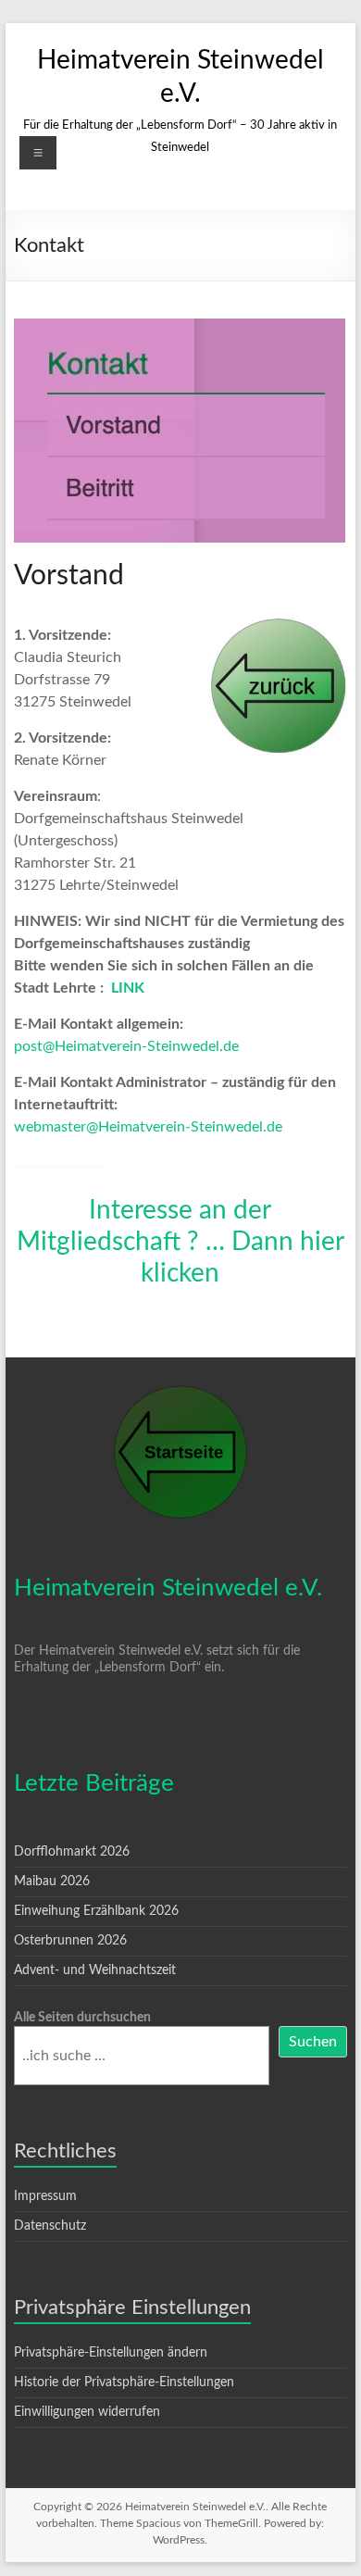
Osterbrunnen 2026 (70, 1941)
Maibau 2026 (52, 1882)
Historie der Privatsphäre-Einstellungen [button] (124, 2382)
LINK (128, 988)
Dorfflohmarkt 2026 (72, 1852)
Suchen (313, 2042)
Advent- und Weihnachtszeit (95, 1970)
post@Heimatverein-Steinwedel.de (126, 1046)
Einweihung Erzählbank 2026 (96, 1911)
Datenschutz (50, 2226)
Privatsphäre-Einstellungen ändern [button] (111, 2353)
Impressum (45, 2196)
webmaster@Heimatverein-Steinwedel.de (148, 1127)
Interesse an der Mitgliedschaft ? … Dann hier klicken (180, 1242)
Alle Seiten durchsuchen (82, 2018)
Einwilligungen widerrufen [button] (87, 2412)
